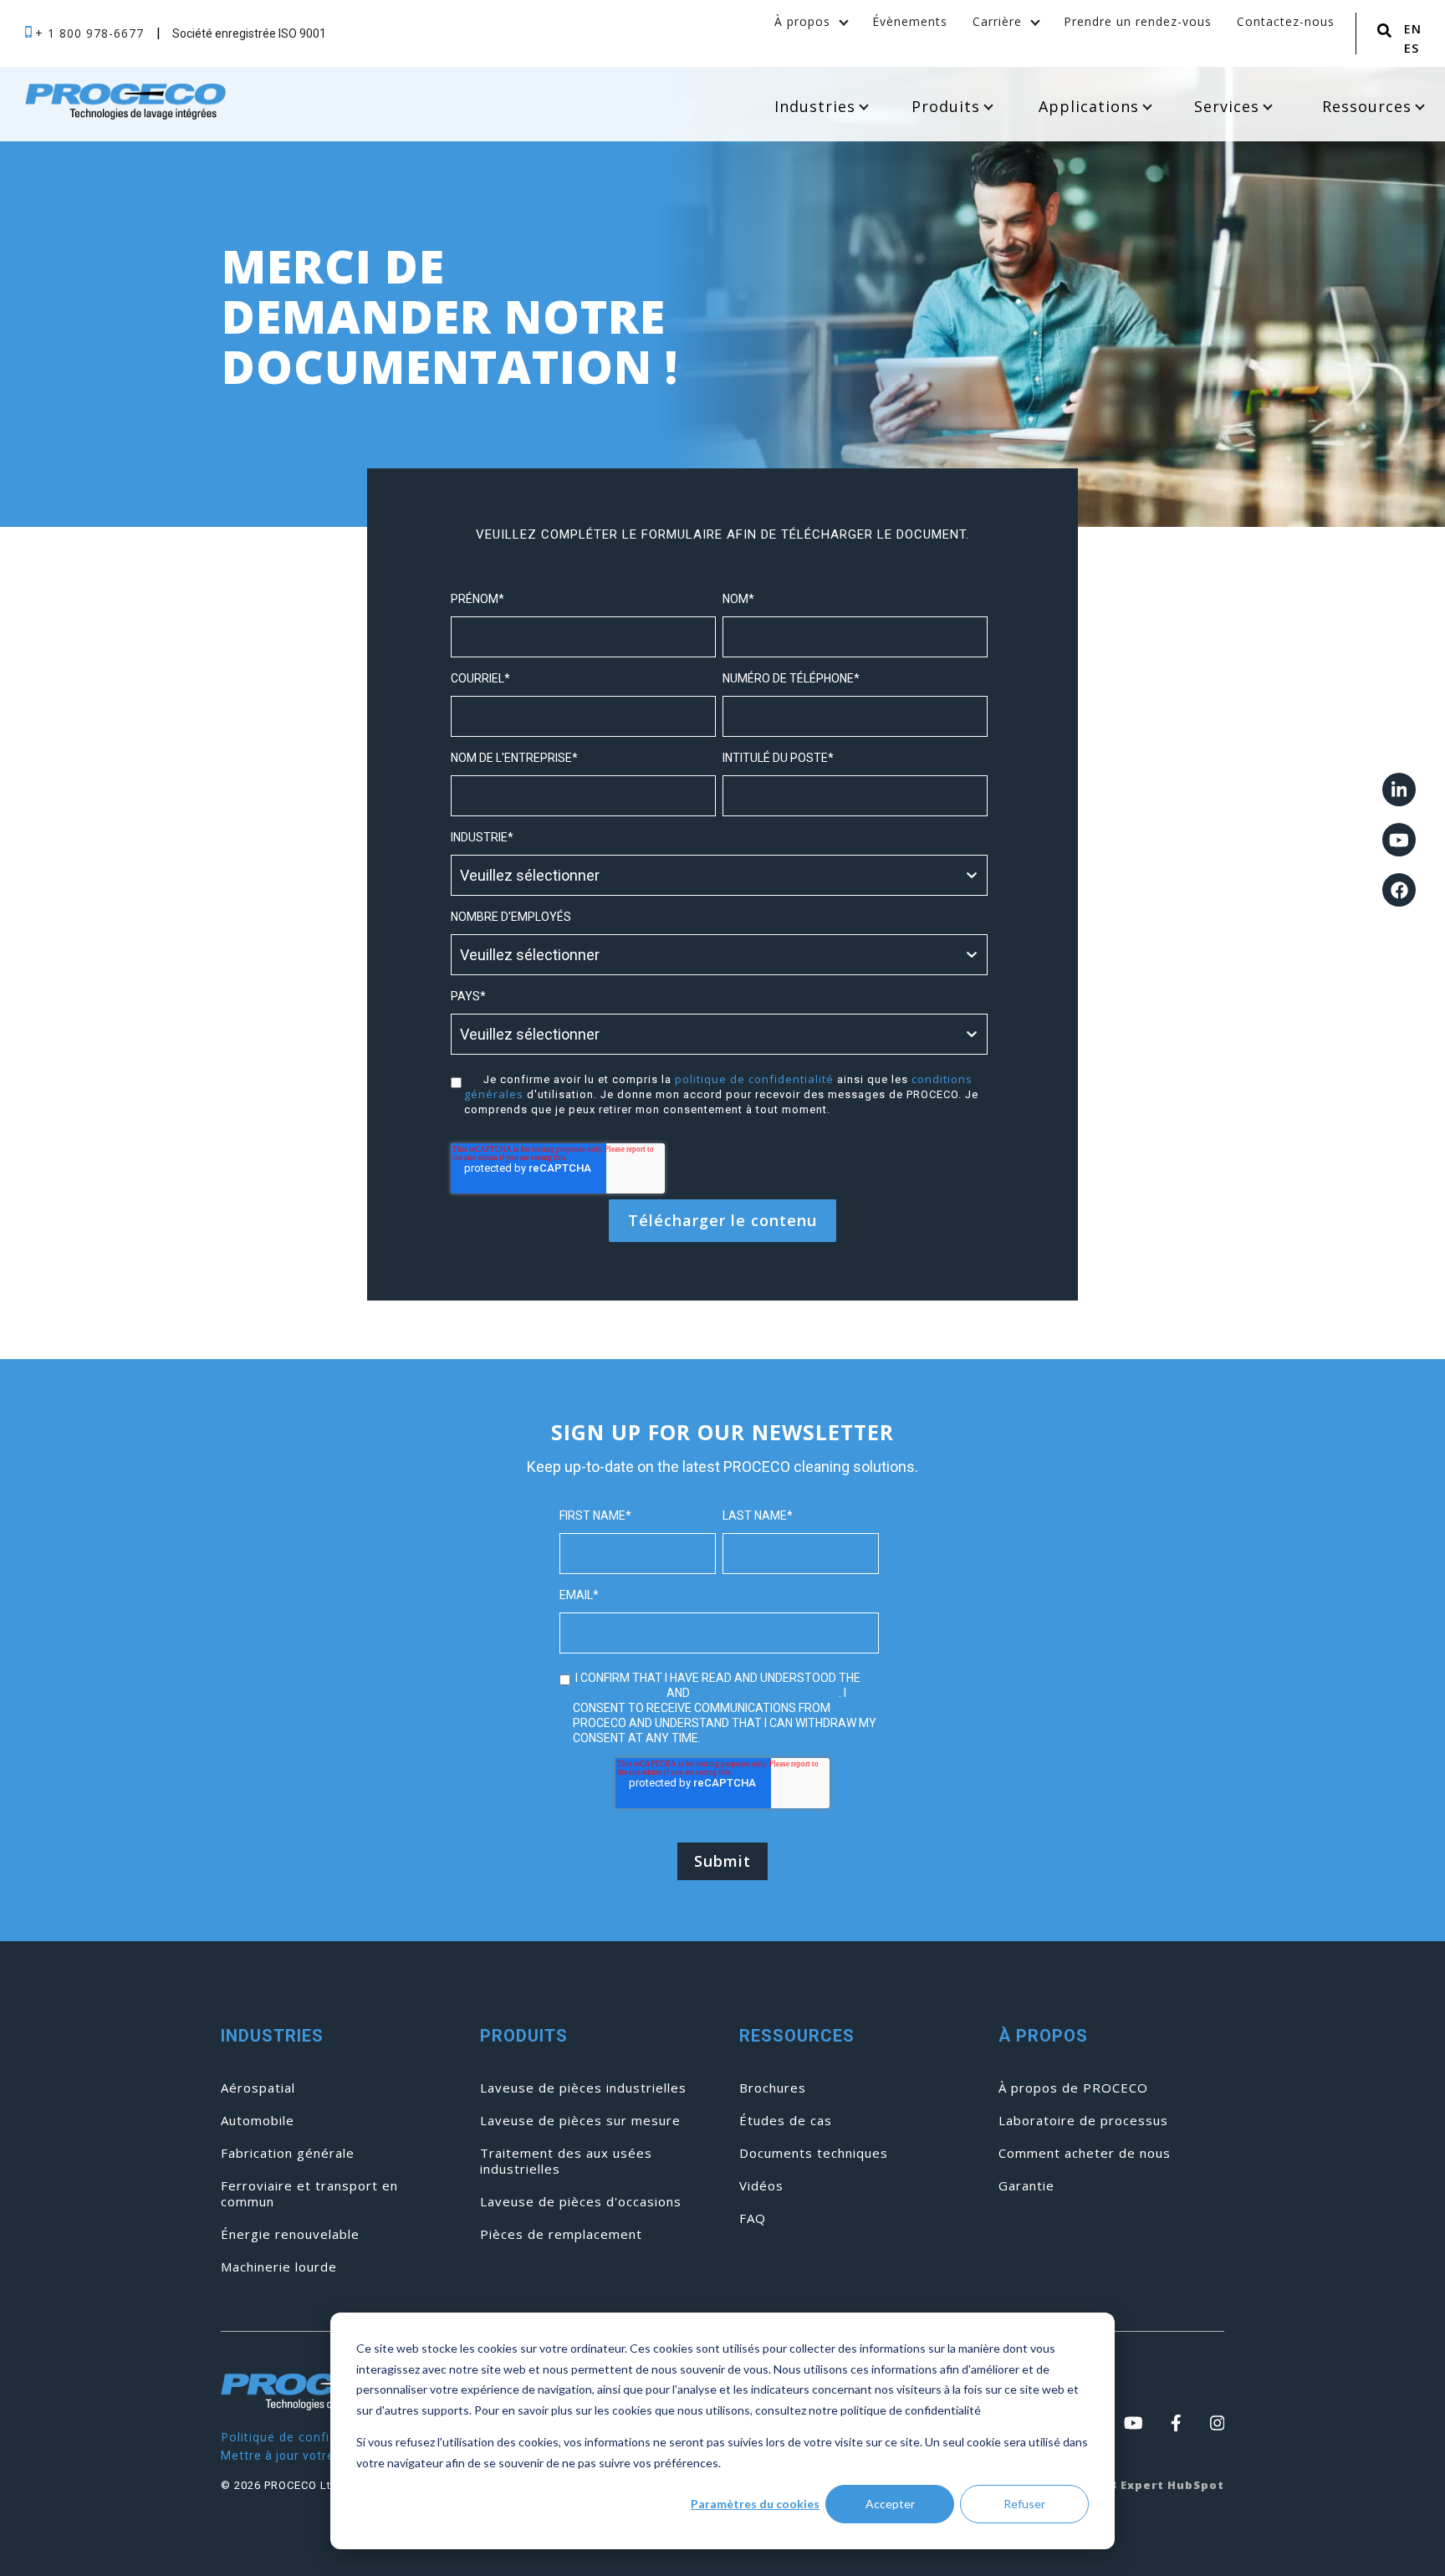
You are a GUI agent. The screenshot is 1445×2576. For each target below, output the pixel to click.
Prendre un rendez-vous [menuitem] (1138, 21)
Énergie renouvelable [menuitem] (290, 2234)
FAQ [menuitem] (753, 2218)
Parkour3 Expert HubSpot (1141, 2485)
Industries (815, 106)
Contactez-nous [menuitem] (1286, 21)
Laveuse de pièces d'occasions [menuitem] (581, 2202)
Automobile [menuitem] (258, 2121)
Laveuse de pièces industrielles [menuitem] (583, 2088)
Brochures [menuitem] (773, 2088)
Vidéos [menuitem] (761, 2186)
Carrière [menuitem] (997, 21)
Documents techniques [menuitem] (814, 2153)
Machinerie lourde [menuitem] (279, 2267)
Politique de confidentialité (304, 2437)
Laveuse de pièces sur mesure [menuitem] (580, 2121)
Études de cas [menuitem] (786, 2121)
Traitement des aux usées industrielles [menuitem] (566, 2161)
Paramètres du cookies (755, 2504)
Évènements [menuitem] (910, 21)
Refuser (1024, 2504)
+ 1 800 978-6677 (92, 33)
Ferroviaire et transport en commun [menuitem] (309, 2194)
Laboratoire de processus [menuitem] (1083, 2121)
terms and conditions (766, 1692)
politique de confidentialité (754, 1079)
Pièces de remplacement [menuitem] (561, 2234)
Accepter (890, 2504)
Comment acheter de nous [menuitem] (1085, 2153)
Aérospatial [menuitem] (258, 2088)
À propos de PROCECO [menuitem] (1073, 2088)
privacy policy (618, 1692)
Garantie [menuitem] (1026, 2186)
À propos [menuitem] (802, 21)
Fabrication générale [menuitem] (288, 2153)
